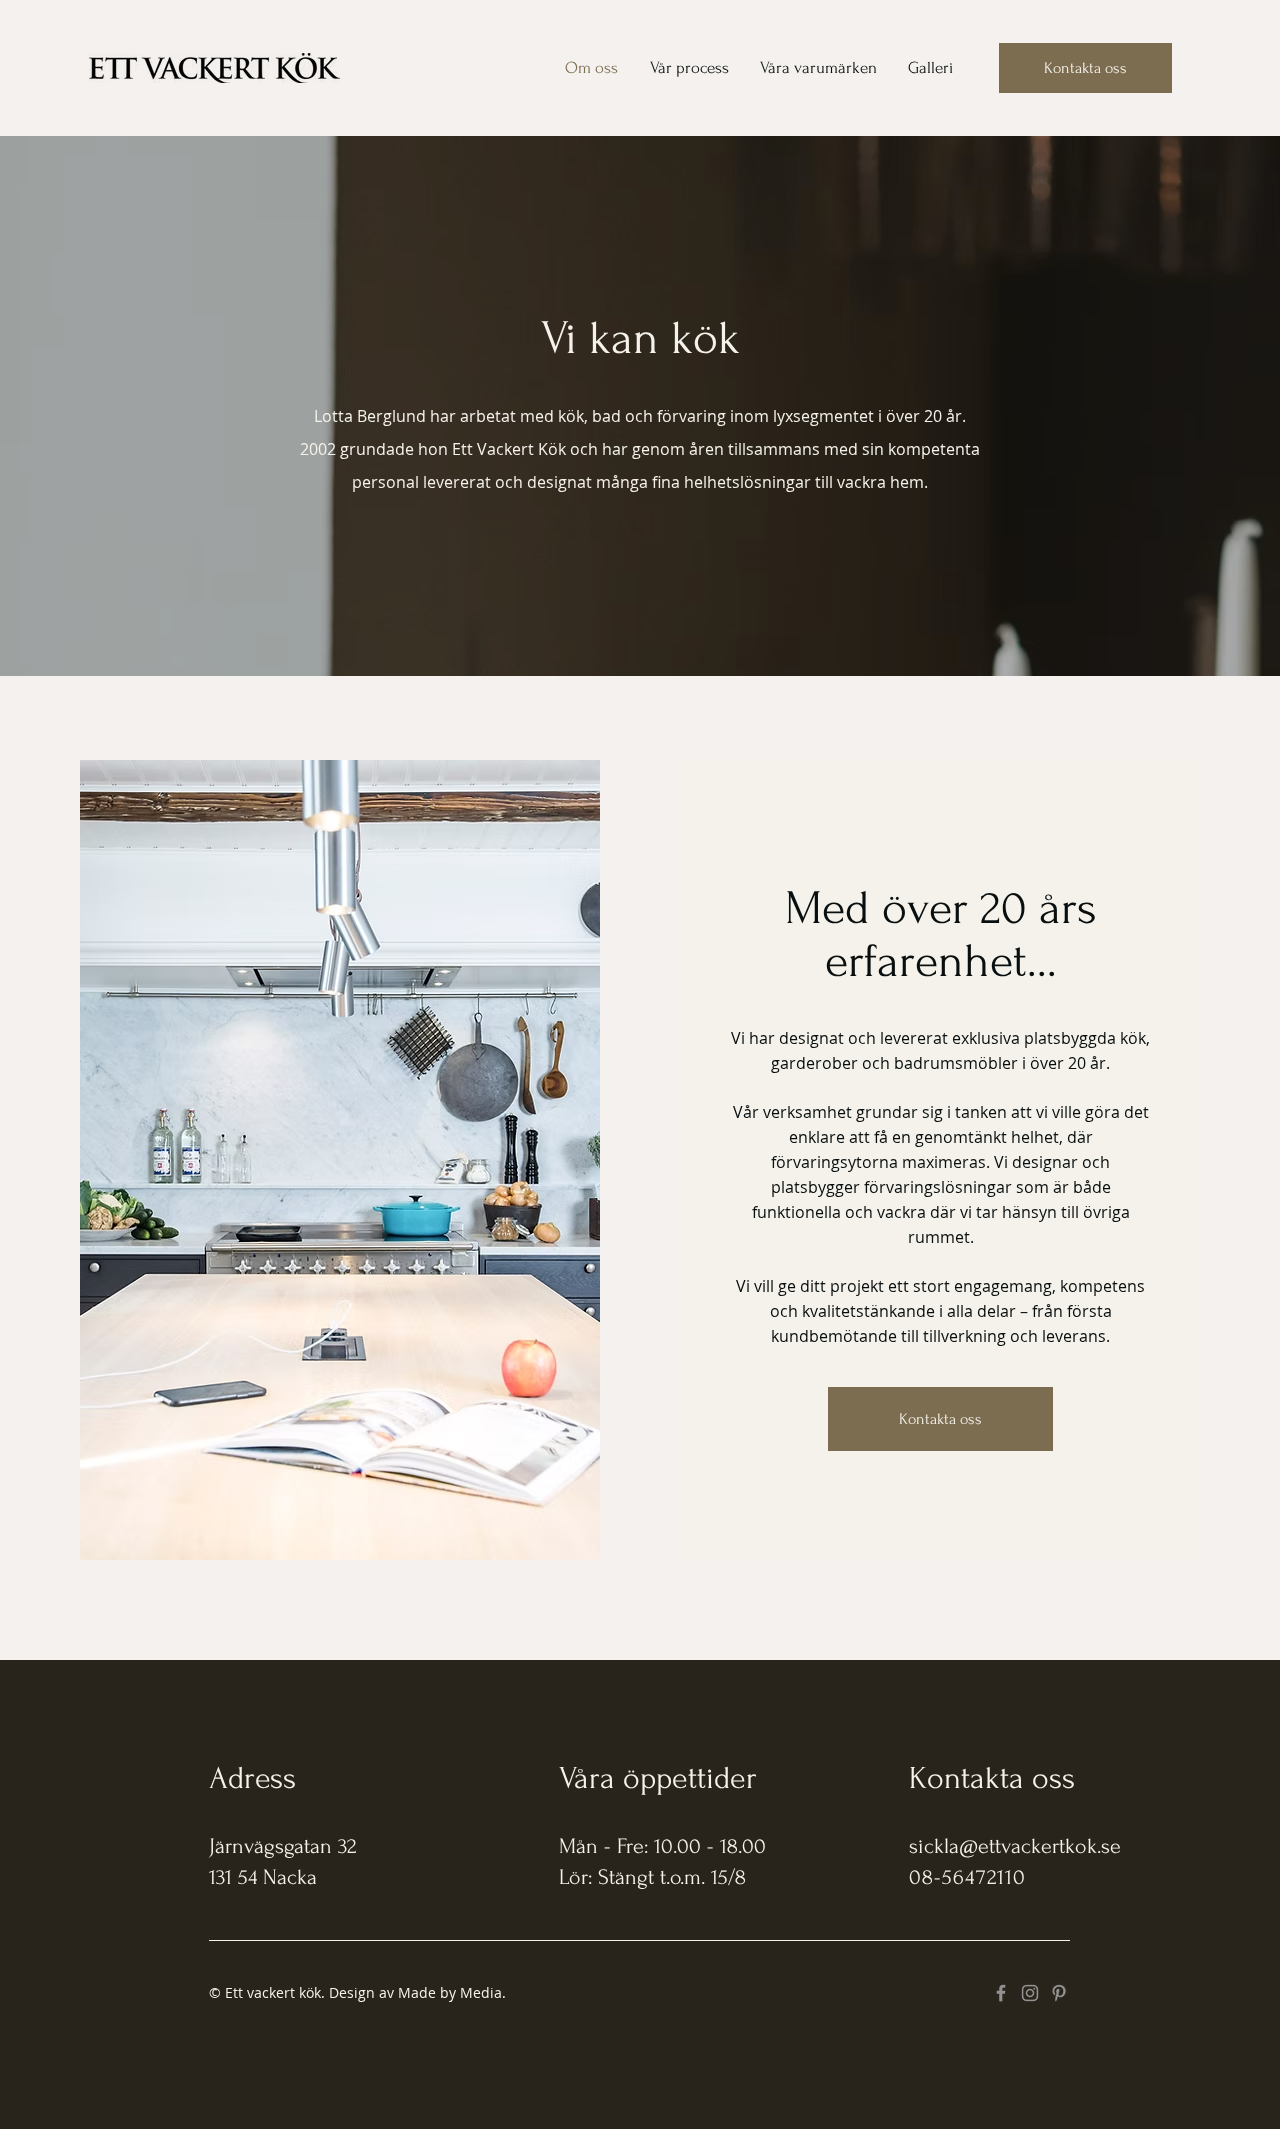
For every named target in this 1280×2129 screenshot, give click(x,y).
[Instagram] (1030, 1993)
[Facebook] (1001, 1993)
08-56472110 (967, 1877)
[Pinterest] (1059, 1993)
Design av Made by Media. (417, 1992)
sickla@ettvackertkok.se (1015, 1846)
